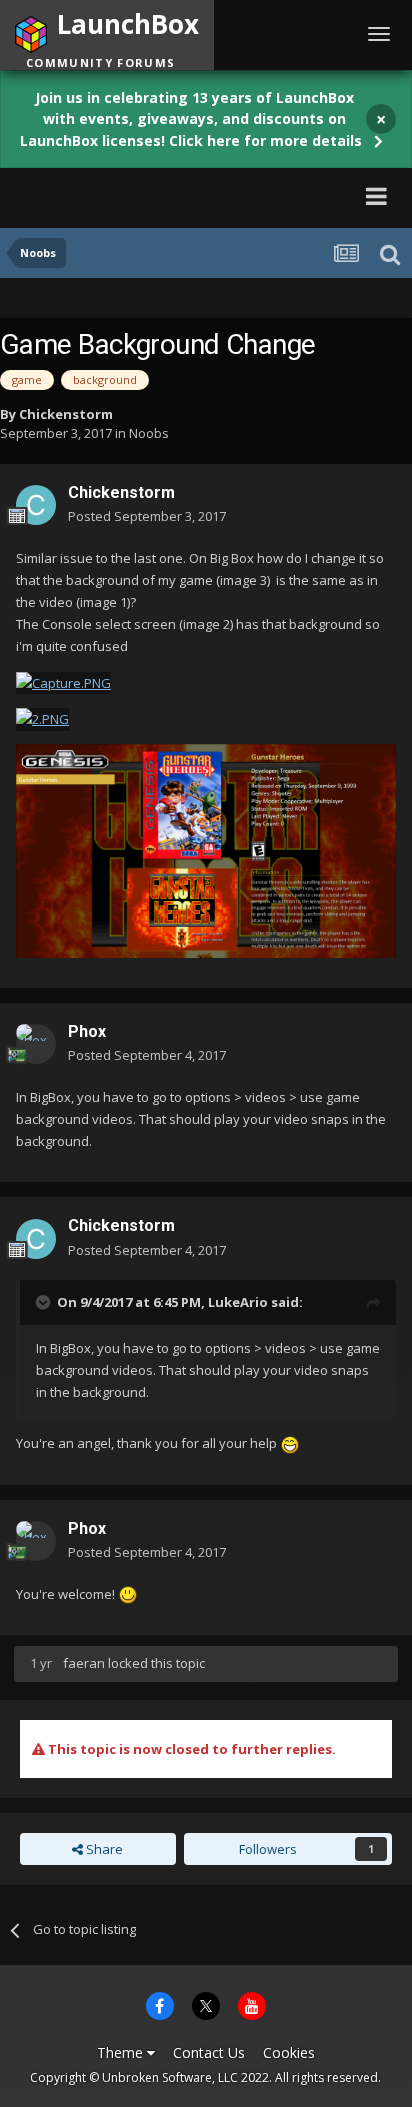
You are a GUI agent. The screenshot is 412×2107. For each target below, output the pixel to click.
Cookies (289, 2052)
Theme (122, 2052)
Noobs (149, 433)
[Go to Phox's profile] (36, 1044)
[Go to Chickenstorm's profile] (36, 505)
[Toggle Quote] (45, 1302)
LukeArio (238, 1302)
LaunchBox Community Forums (194, 195)
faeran (84, 1663)
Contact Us (209, 2052)
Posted (147, 516)
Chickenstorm (66, 414)
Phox (87, 1031)
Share (103, 1849)
